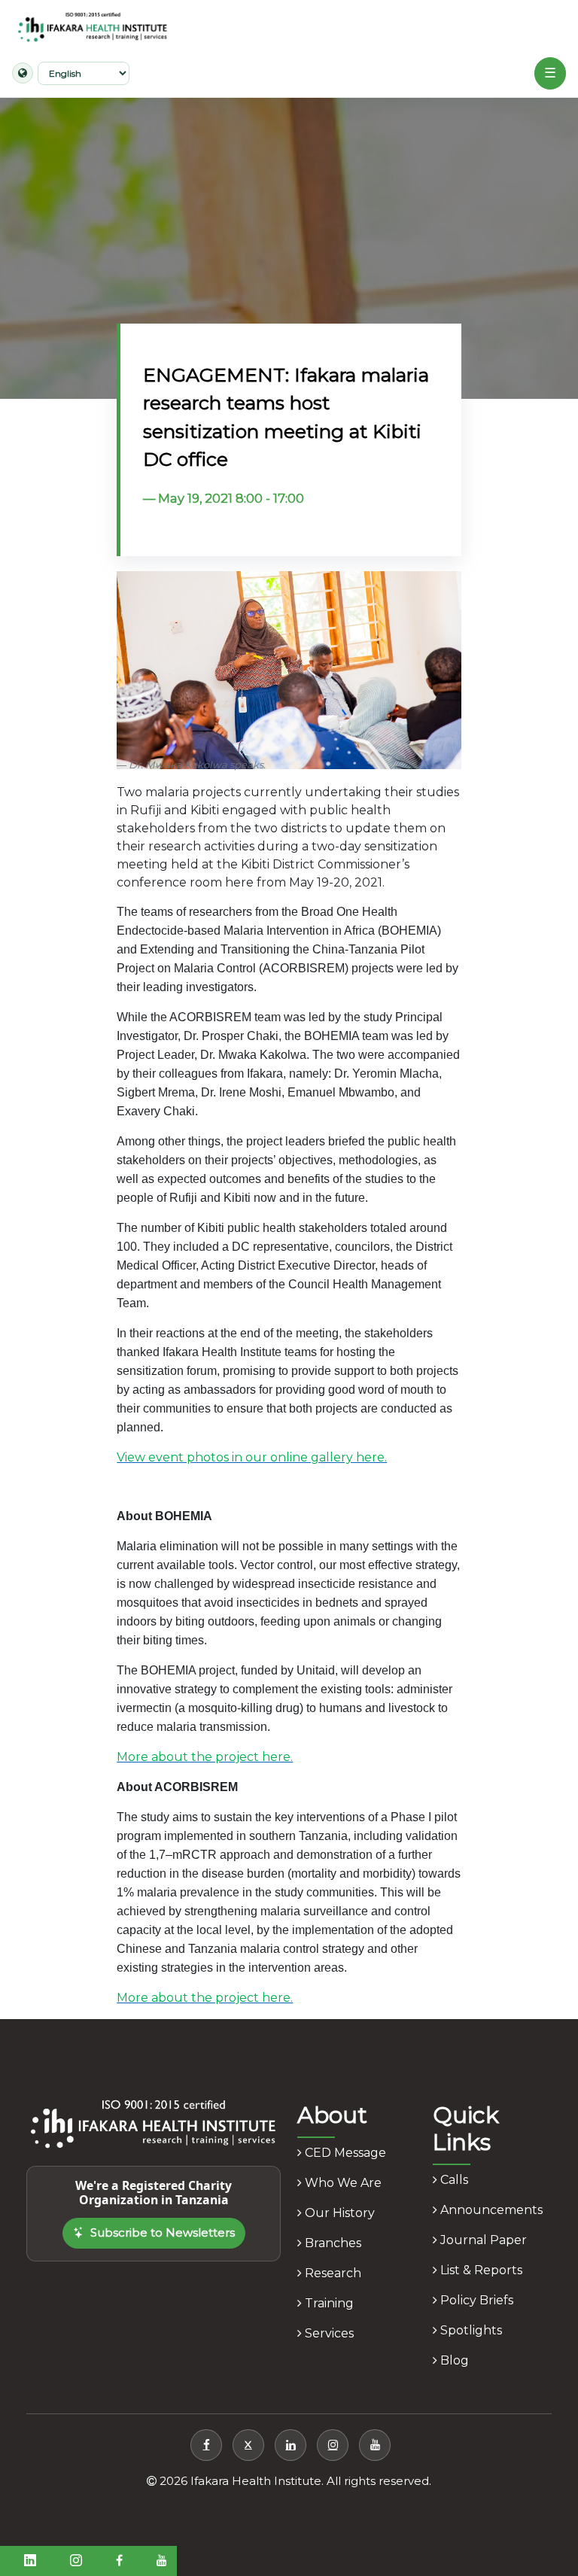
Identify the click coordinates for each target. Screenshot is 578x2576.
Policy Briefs (475, 2300)
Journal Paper (482, 2240)
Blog (453, 2360)
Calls (453, 2180)
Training (328, 2303)
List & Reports (480, 2270)
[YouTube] (375, 2445)
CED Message (344, 2153)
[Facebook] (206, 2445)
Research (332, 2273)
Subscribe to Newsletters (163, 2232)
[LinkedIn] (291, 2445)
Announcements (490, 2210)
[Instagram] (333, 2445)
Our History (338, 2213)
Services (328, 2333)
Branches (332, 2243)
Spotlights (470, 2330)
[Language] (23, 73)
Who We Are (342, 2183)
